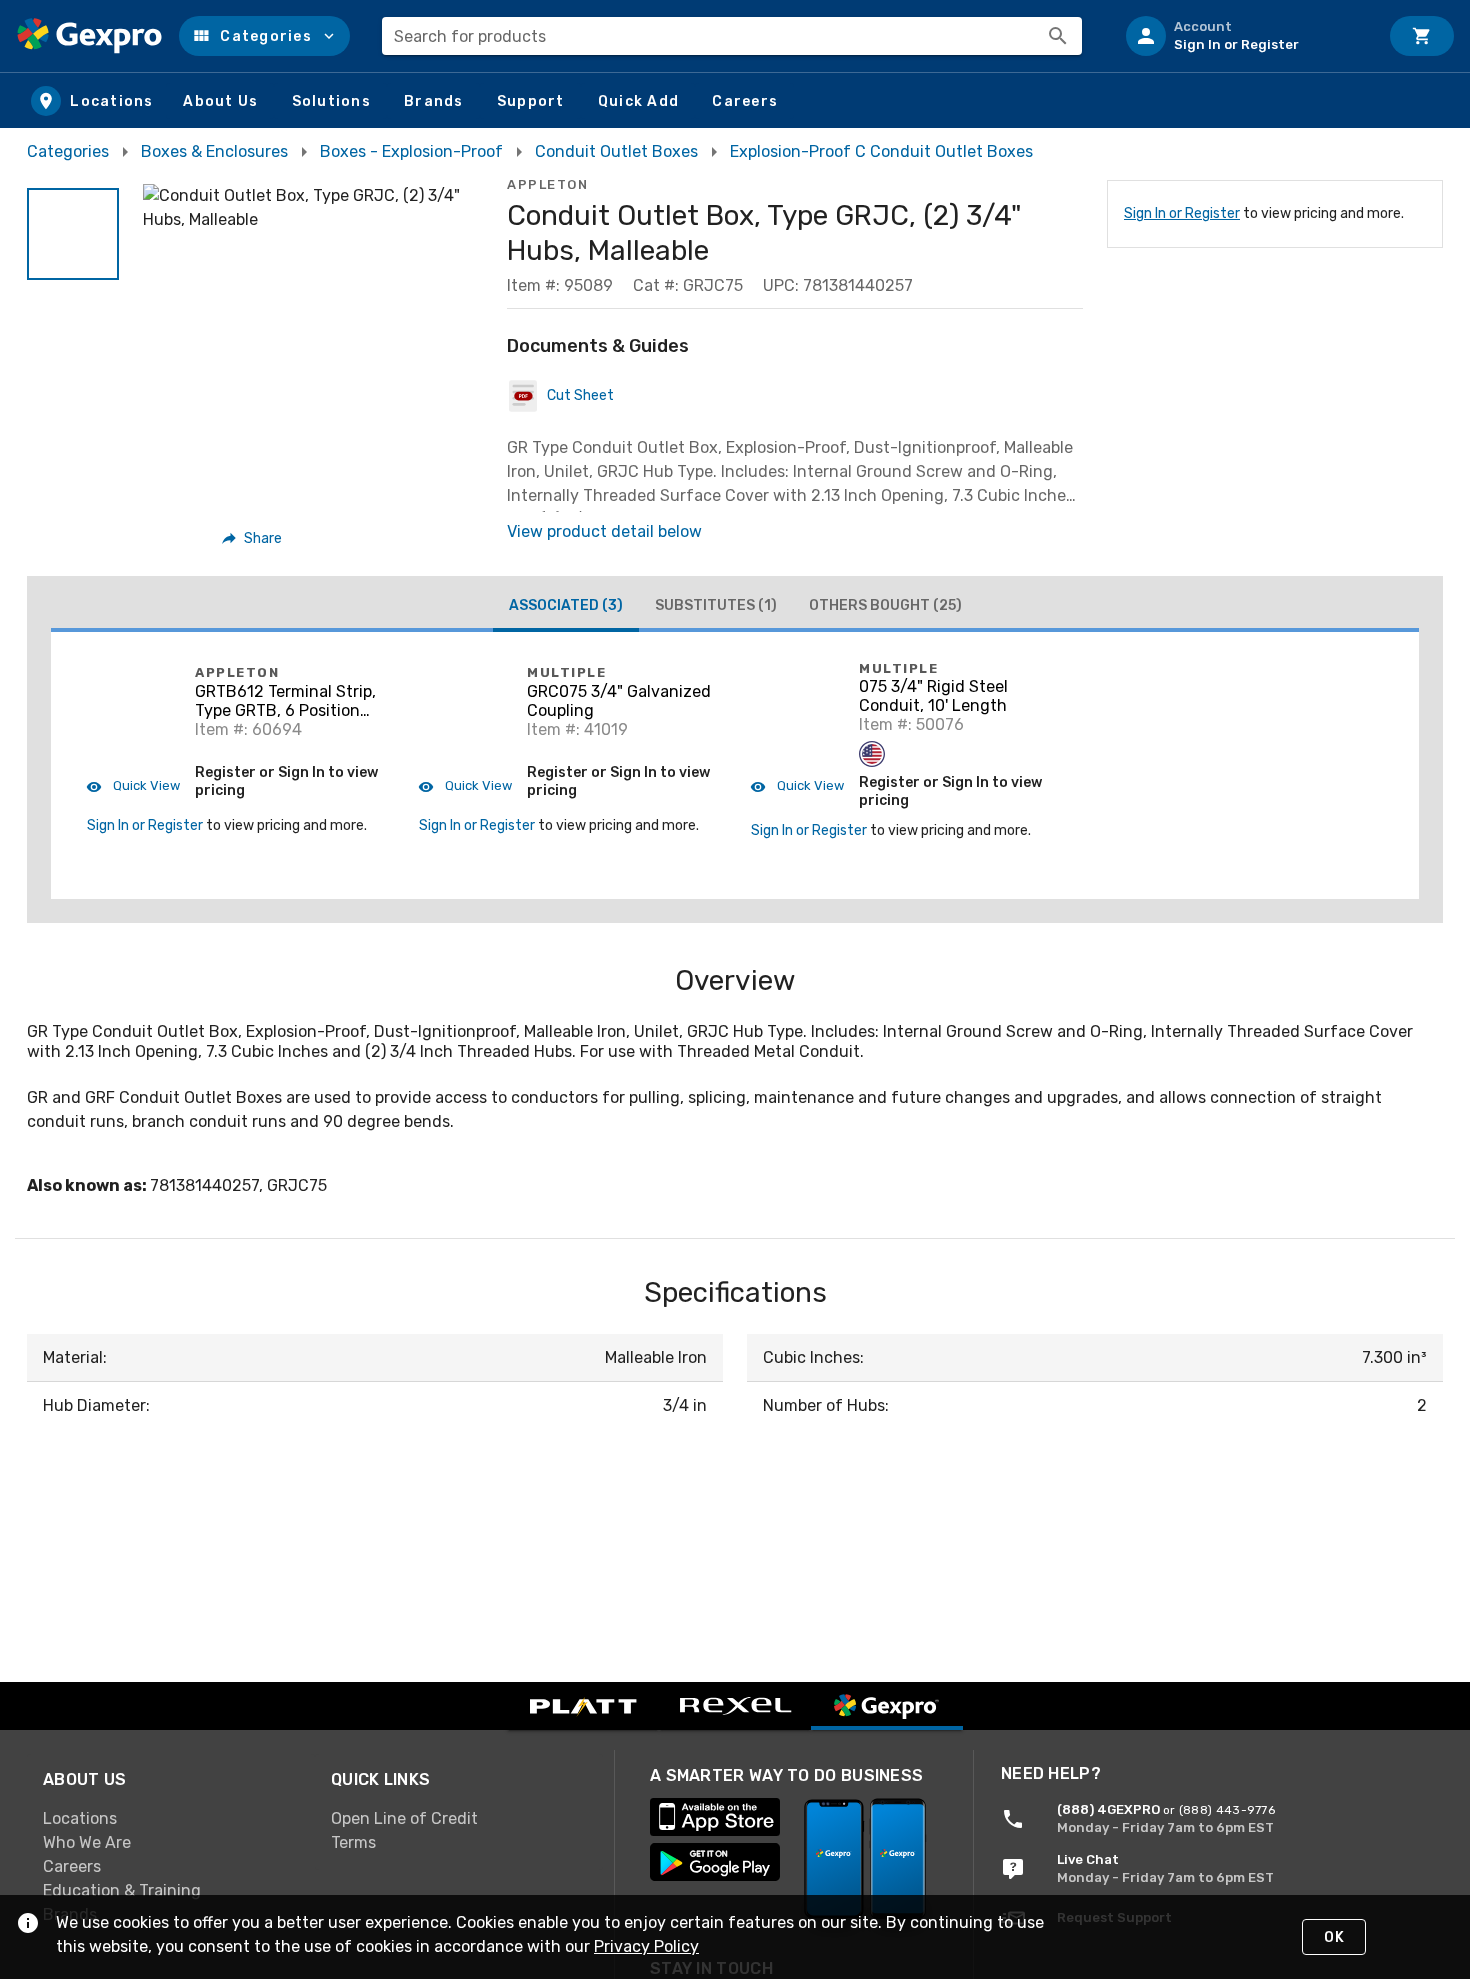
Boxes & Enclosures (214, 151)
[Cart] (1422, 36)
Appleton (547, 184)
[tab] (566, 608)
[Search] (1058, 36)
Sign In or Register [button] (145, 825)
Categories (68, 151)
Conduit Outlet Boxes (616, 151)
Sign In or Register (1182, 213)
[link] (171, 1818)
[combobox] (732, 36)
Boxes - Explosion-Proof (411, 151)
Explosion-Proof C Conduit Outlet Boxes (881, 151)
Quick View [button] (145, 785)
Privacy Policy (646, 1946)
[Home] (89, 36)
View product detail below (604, 531)
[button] (264, 36)
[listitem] (1244, 36)
